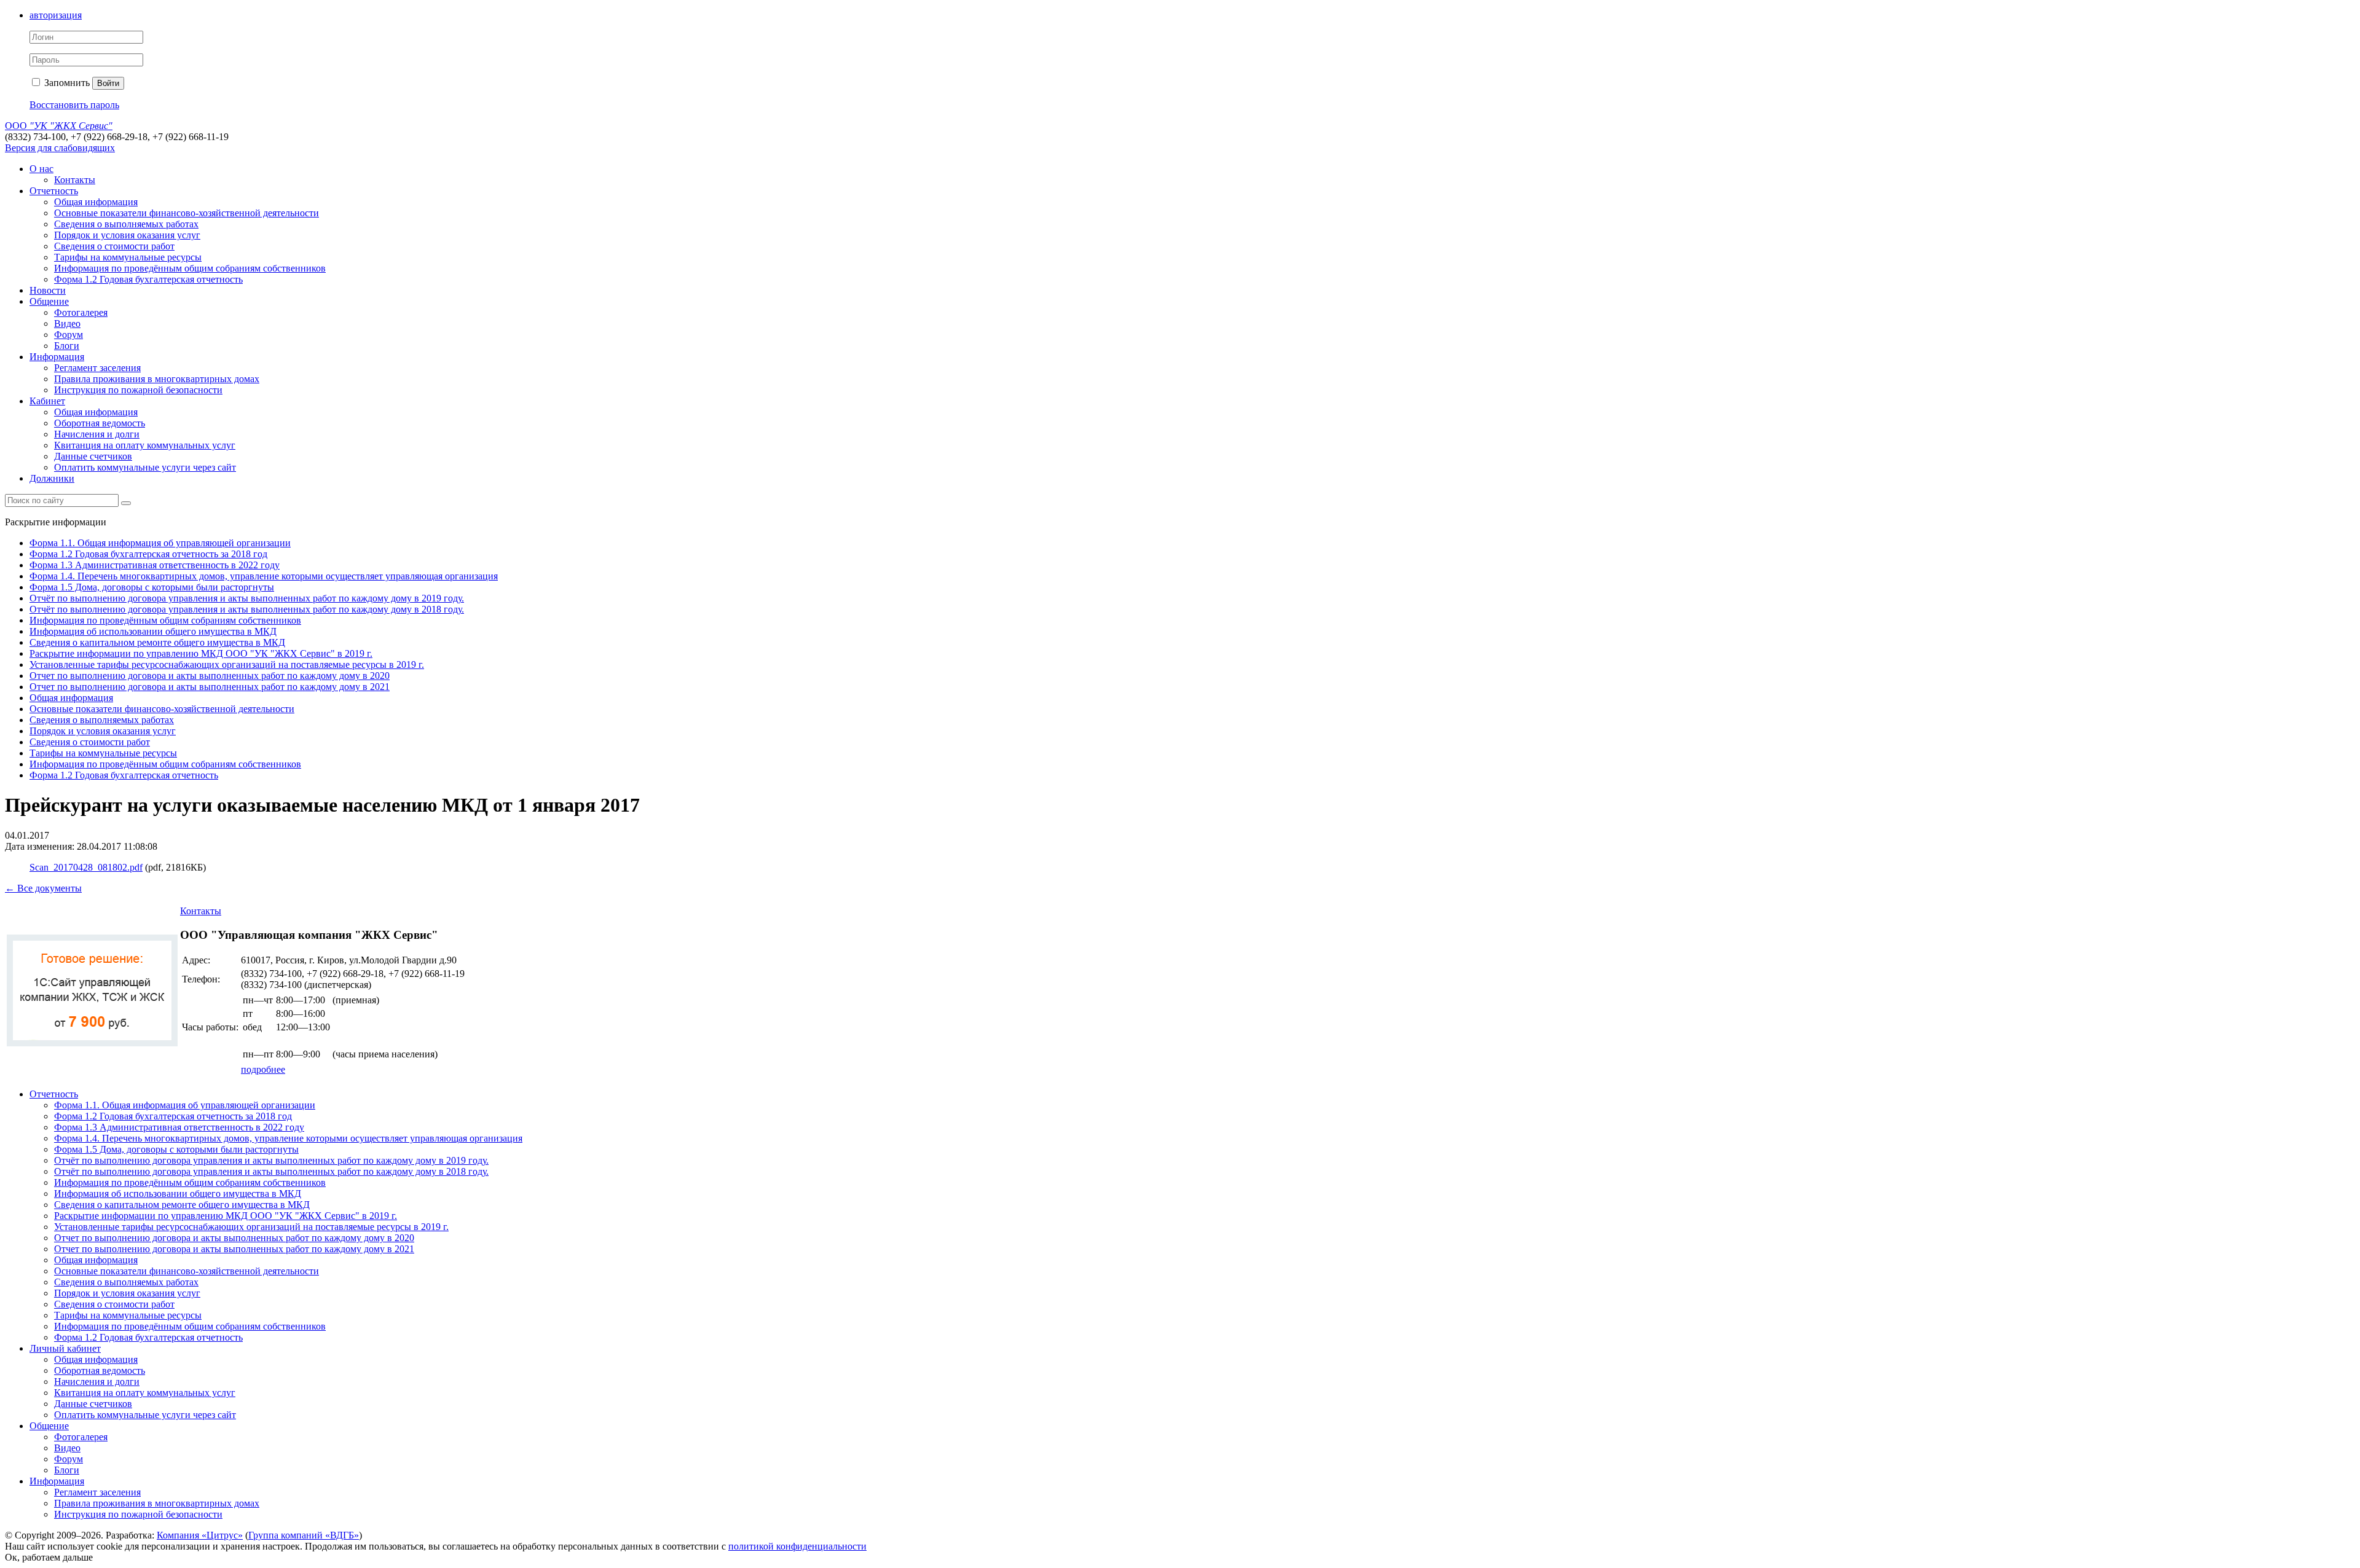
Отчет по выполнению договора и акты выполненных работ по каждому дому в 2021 (210, 687)
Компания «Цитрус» (200, 1535)
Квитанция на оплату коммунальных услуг (145, 445)
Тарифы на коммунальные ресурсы (128, 257)
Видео (67, 323)
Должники (52, 478)
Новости (48, 290)
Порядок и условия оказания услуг (127, 235)
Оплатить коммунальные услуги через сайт (145, 467)
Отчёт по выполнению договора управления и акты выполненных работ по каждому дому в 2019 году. (247, 598)
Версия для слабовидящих (60, 148)
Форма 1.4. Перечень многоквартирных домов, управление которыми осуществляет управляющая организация (264, 576)
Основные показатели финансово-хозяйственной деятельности (187, 213)
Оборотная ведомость (100, 423)
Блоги (67, 346)
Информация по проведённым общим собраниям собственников (190, 268)
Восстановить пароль (74, 105)
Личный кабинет (65, 1348)
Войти (108, 83)
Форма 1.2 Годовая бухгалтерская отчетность (148, 279)
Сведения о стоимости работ (114, 246)
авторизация (56, 15)
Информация (57, 357)
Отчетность (54, 191)
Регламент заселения (97, 368)
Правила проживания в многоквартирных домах (157, 379)
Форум (69, 335)
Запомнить (66, 83)
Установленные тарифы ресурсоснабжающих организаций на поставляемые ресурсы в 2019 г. (227, 664)
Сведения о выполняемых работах (126, 224)
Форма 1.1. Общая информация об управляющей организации (160, 543)
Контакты (75, 180)
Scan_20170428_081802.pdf (86, 867)
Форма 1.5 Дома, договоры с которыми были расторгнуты (152, 587)
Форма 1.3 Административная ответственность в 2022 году (155, 565)
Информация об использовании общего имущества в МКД (153, 631)
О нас (41, 169)
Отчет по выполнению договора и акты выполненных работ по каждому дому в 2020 (210, 676)
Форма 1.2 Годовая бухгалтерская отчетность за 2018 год (148, 554)
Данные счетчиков (93, 456)
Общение (49, 301)
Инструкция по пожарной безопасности (138, 390)
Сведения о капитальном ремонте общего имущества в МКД (157, 642)
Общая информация (96, 202)
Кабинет (47, 401)
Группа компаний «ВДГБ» (304, 1535)
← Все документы (43, 888)
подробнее (263, 1069)
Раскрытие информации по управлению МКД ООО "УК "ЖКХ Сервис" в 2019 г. (201, 653)
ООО (59, 126)
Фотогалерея (81, 312)
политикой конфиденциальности (797, 1546)
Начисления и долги (97, 434)
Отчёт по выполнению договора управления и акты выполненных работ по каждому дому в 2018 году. (247, 609)
